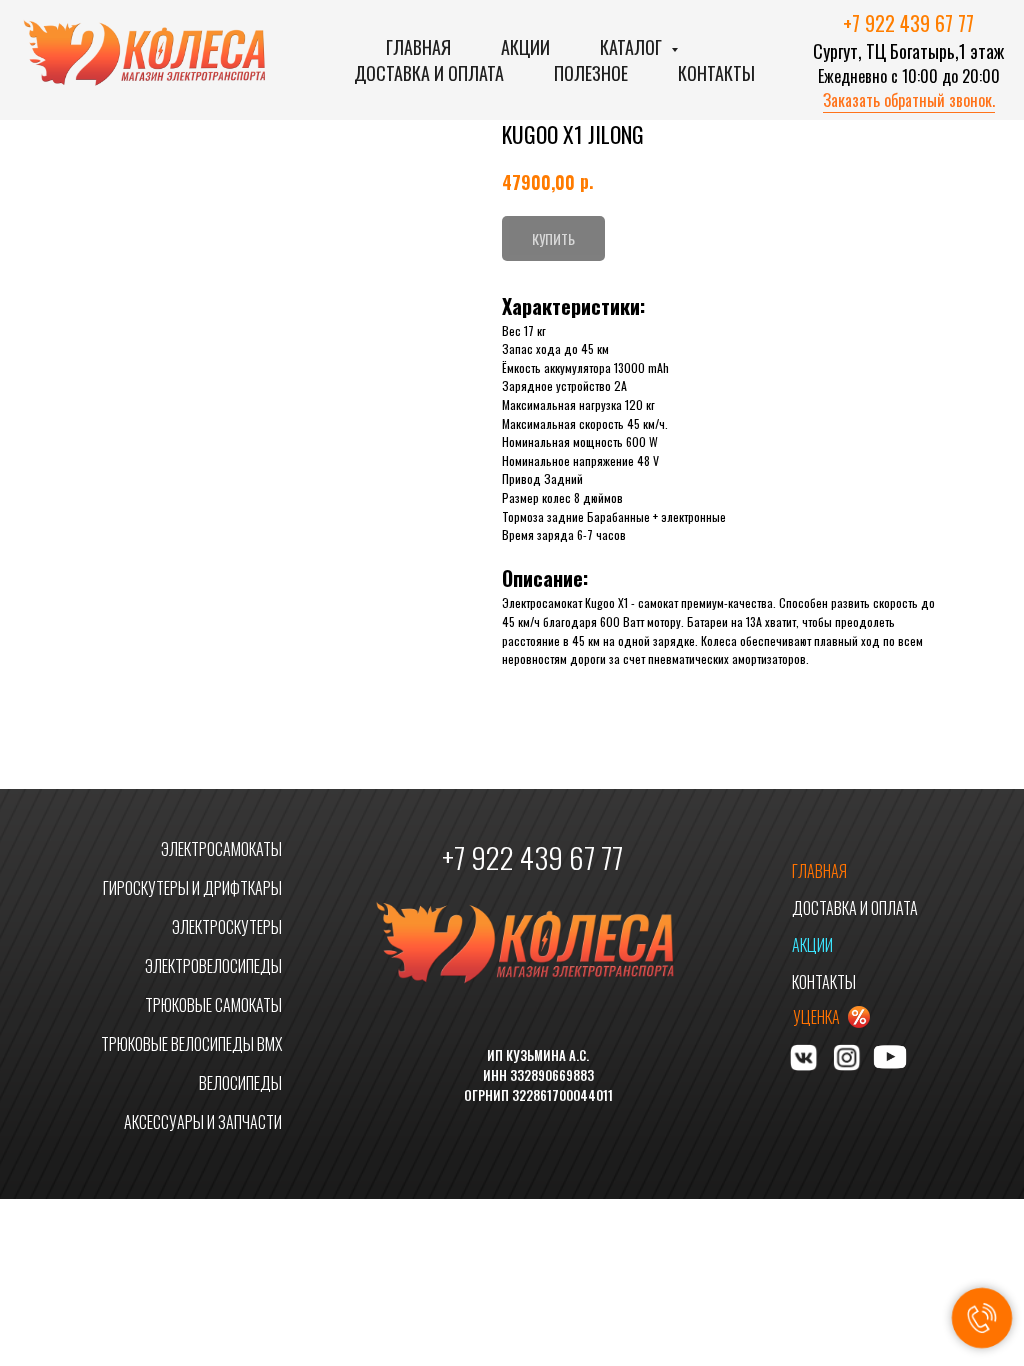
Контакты (716, 73)
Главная (418, 47)
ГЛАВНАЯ (819, 871)
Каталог (633, 47)
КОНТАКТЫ (824, 982)
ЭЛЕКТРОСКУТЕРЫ (227, 927)
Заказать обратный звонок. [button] (909, 100)
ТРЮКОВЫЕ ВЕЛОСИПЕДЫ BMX (191, 1044)
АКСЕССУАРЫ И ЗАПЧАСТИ (203, 1122)
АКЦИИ (812, 945)
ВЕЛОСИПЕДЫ (240, 1083)
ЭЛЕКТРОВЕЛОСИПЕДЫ (213, 966)
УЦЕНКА (816, 1017)
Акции (525, 47)
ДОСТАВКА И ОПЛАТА (855, 908)
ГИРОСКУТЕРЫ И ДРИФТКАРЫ (192, 888)
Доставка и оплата (429, 73)
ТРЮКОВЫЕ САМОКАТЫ (213, 1005)
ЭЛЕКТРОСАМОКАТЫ (221, 849)
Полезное (591, 73)
